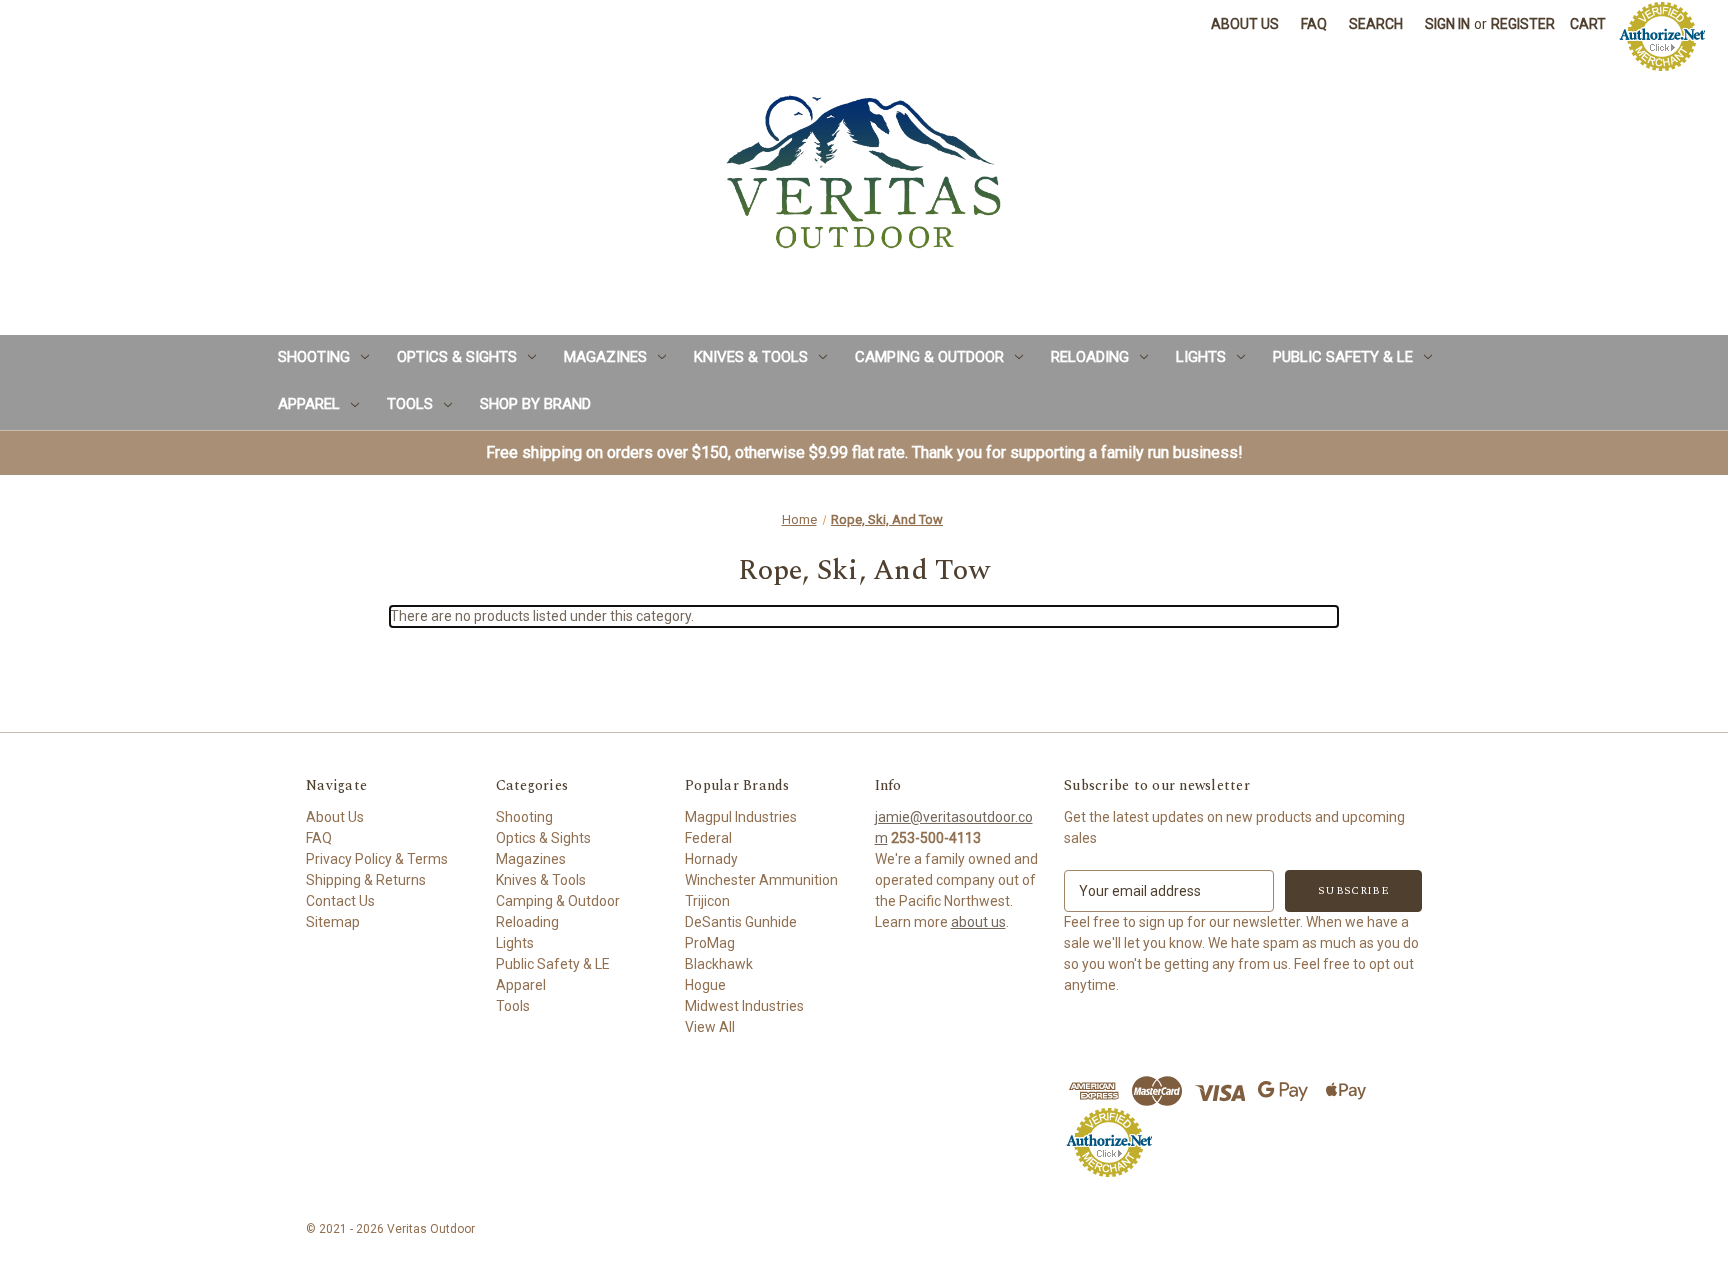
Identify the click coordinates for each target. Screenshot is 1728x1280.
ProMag (710, 943)
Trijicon (707, 901)
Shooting (314, 357)
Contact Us (340, 901)
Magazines (605, 357)
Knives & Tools (751, 357)
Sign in (1447, 24)
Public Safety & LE (1343, 357)
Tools (410, 404)
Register (1523, 24)
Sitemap (333, 922)
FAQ (1314, 24)
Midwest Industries (744, 1006)
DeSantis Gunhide (741, 922)
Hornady (711, 859)
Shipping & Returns (366, 880)
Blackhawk (719, 964)
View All (710, 1027)
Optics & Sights (457, 357)
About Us (1245, 24)
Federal (708, 838)
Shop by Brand (535, 404)
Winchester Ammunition (761, 880)
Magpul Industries (741, 817)
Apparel (309, 404)
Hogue (705, 985)
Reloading (1090, 357)
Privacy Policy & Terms (377, 859)
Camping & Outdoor (929, 357)
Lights (1201, 357)
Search (1376, 24)
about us (978, 922)
